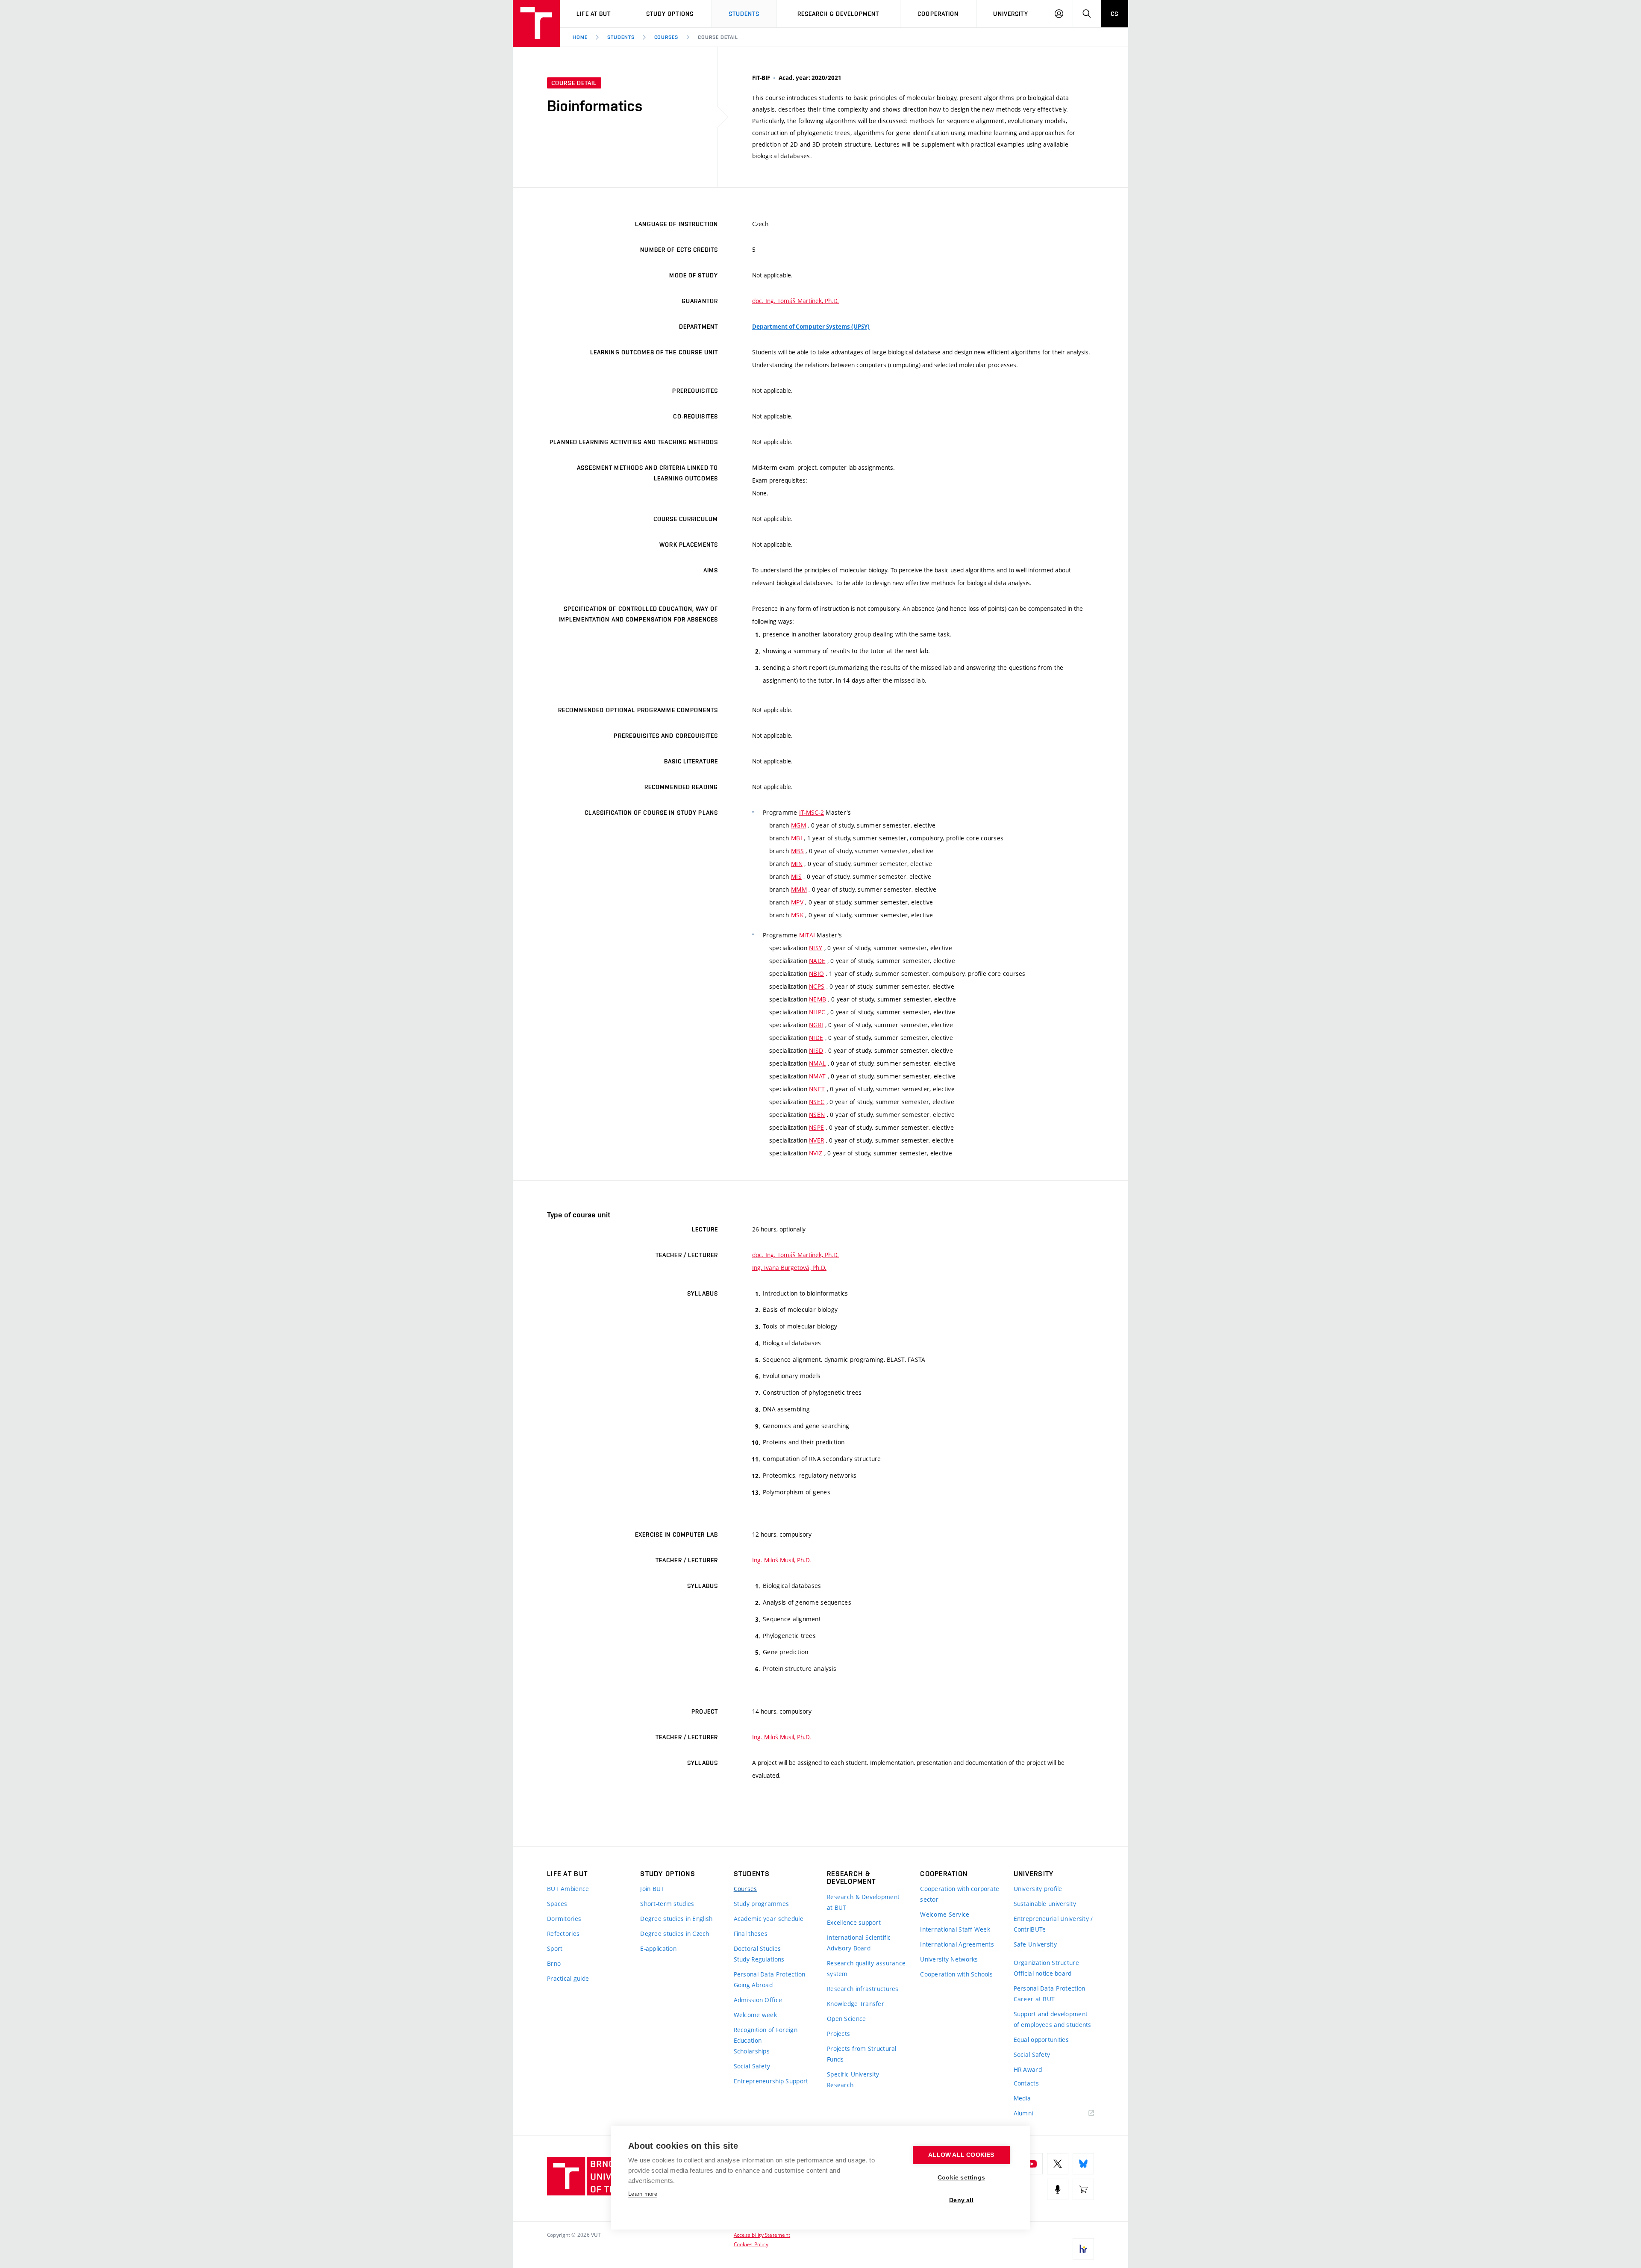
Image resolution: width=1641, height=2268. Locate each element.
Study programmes (761, 1904)
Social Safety (752, 2066)
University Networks (949, 1959)
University (1010, 14)
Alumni (1023, 2113)
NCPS (817, 986)
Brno (554, 1963)
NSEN (817, 1115)
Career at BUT (1034, 1999)
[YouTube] (1032, 2164)
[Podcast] (1058, 2189)
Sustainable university (1045, 1904)
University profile (1038, 1889)
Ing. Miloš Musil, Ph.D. (782, 1560)
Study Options (670, 14)
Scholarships (752, 2051)
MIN (797, 864)
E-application (658, 1948)
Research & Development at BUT (863, 1902)
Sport (555, 1948)
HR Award (1028, 2069)
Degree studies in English (676, 1919)
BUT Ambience (568, 1889)
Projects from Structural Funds (862, 2054)
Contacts (1026, 2083)
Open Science (846, 2019)
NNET (817, 1089)
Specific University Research (853, 2079)
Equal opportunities (1041, 2040)
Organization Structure (1046, 1963)
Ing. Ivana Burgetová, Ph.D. (789, 1268)
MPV (797, 902)
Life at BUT (594, 14)
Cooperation (938, 14)
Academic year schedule (769, 1919)
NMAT (817, 1076)
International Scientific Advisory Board (859, 1943)
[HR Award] (1083, 2249)
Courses (666, 37)
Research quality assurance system (866, 1968)
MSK (797, 915)
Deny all (961, 2200)
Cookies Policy (751, 2244)
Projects (838, 2034)
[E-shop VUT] (1083, 2189)
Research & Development (838, 14)
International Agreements (957, 1944)
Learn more (643, 2194)
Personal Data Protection (770, 1974)
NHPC (817, 1012)
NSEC (817, 1102)
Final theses (751, 1934)
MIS (796, 876)
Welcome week (755, 2015)
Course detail (718, 37)
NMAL (817, 1063)
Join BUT (652, 1889)
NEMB (818, 999)
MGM (798, 825)
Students (744, 14)
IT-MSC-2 (812, 812)
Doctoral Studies (757, 1948)
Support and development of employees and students (1053, 2019)
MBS (797, 851)
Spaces (557, 1904)
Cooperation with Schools (956, 1974)
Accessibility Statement (762, 2235)
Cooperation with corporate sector (960, 1894)
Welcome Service (945, 1914)
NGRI (816, 1025)
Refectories (563, 1934)
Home (580, 37)
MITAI (807, 935)
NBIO (816, 973)
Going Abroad (753, 1985)
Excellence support (854, 1922)
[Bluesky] (1083, 2164)
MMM (799, 889)
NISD (816, 1050)
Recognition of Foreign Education (766, 2035)
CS (1115, 14)
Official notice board (1043, 1973)
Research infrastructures (863, 1989)
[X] (1058, 2164)
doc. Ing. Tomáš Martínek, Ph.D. (796, 301)
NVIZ (816, 1153)
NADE (817, 961)
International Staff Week (955, 1929)
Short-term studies (667, 1904)
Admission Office (758, 2000)
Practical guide (568, 1978)
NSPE (816, 1127)
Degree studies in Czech (675, 1934)
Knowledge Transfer (856, 2004)
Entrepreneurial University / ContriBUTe (1053, 1924)
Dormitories (564, 1919)
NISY (816, 948)
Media (1022, 2098)
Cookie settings (961, 2178)
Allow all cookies (961, 2155)
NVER (816, 1140)
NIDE (816, 1038)
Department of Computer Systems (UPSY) (811, 327)
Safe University (1035, 1944)
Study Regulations (759, 1959)
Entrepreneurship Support (771, 2081)
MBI (797, 838)
